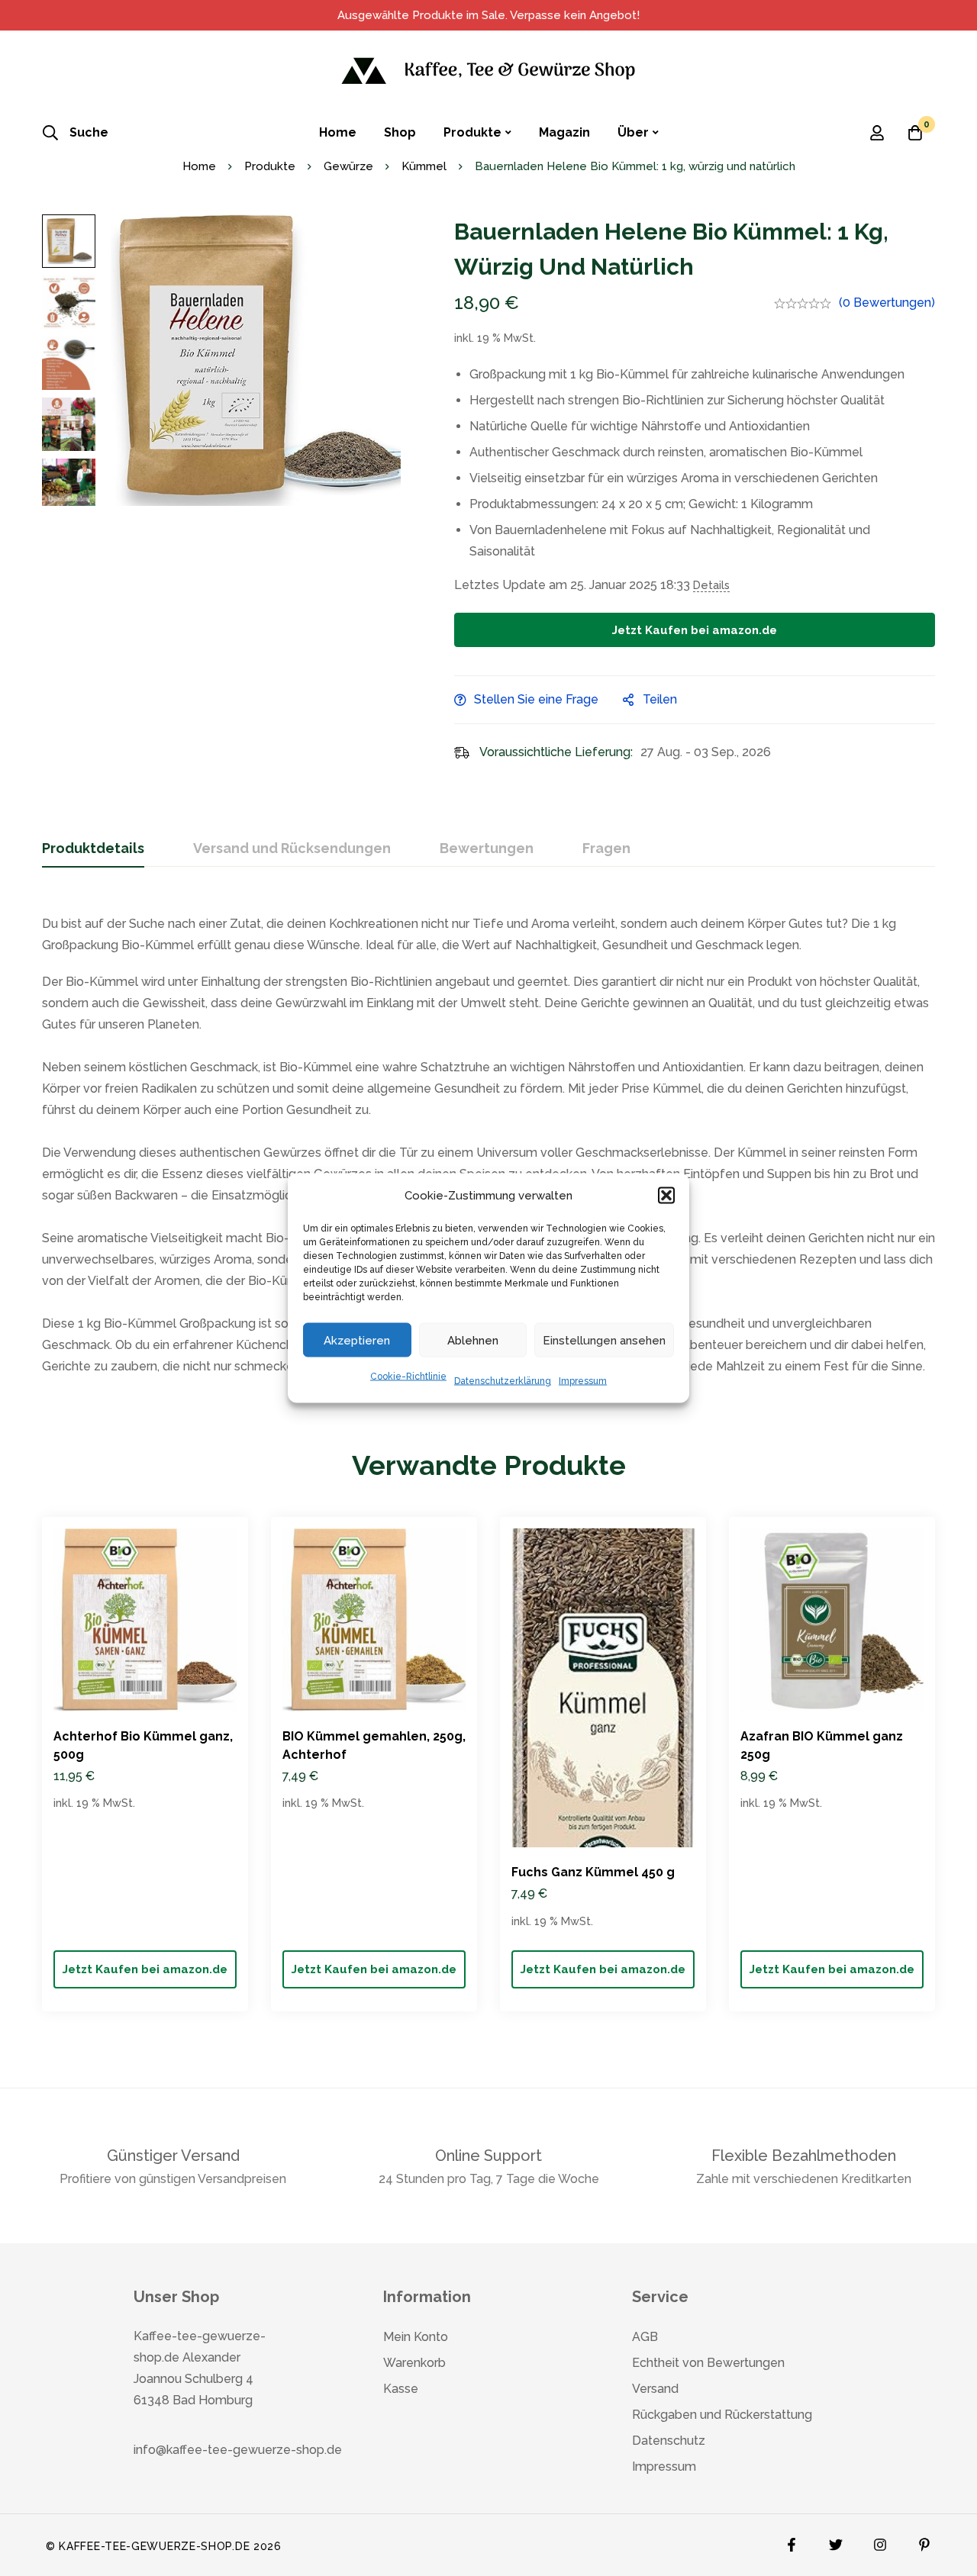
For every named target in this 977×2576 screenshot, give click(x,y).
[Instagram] (880, 2541)
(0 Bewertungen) (887, 303)
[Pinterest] (924, 2541)
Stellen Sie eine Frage (536, 699)
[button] (666, 1196)
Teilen (660, 699)
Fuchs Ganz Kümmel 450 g (593, 1872)
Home (199, 166)
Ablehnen (473, 1340)
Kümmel (424, 166)
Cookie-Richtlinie (408, 1377)
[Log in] (877, 133)
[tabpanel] (488, 1138)
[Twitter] (836, 2541)
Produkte (270, 166)
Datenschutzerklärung (503, 1381)
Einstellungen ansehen (604, 1340)
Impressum (583, 1381)
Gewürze (348, 166)
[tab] (93, 849)
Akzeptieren (357, 1340)
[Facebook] (792, 2541)
